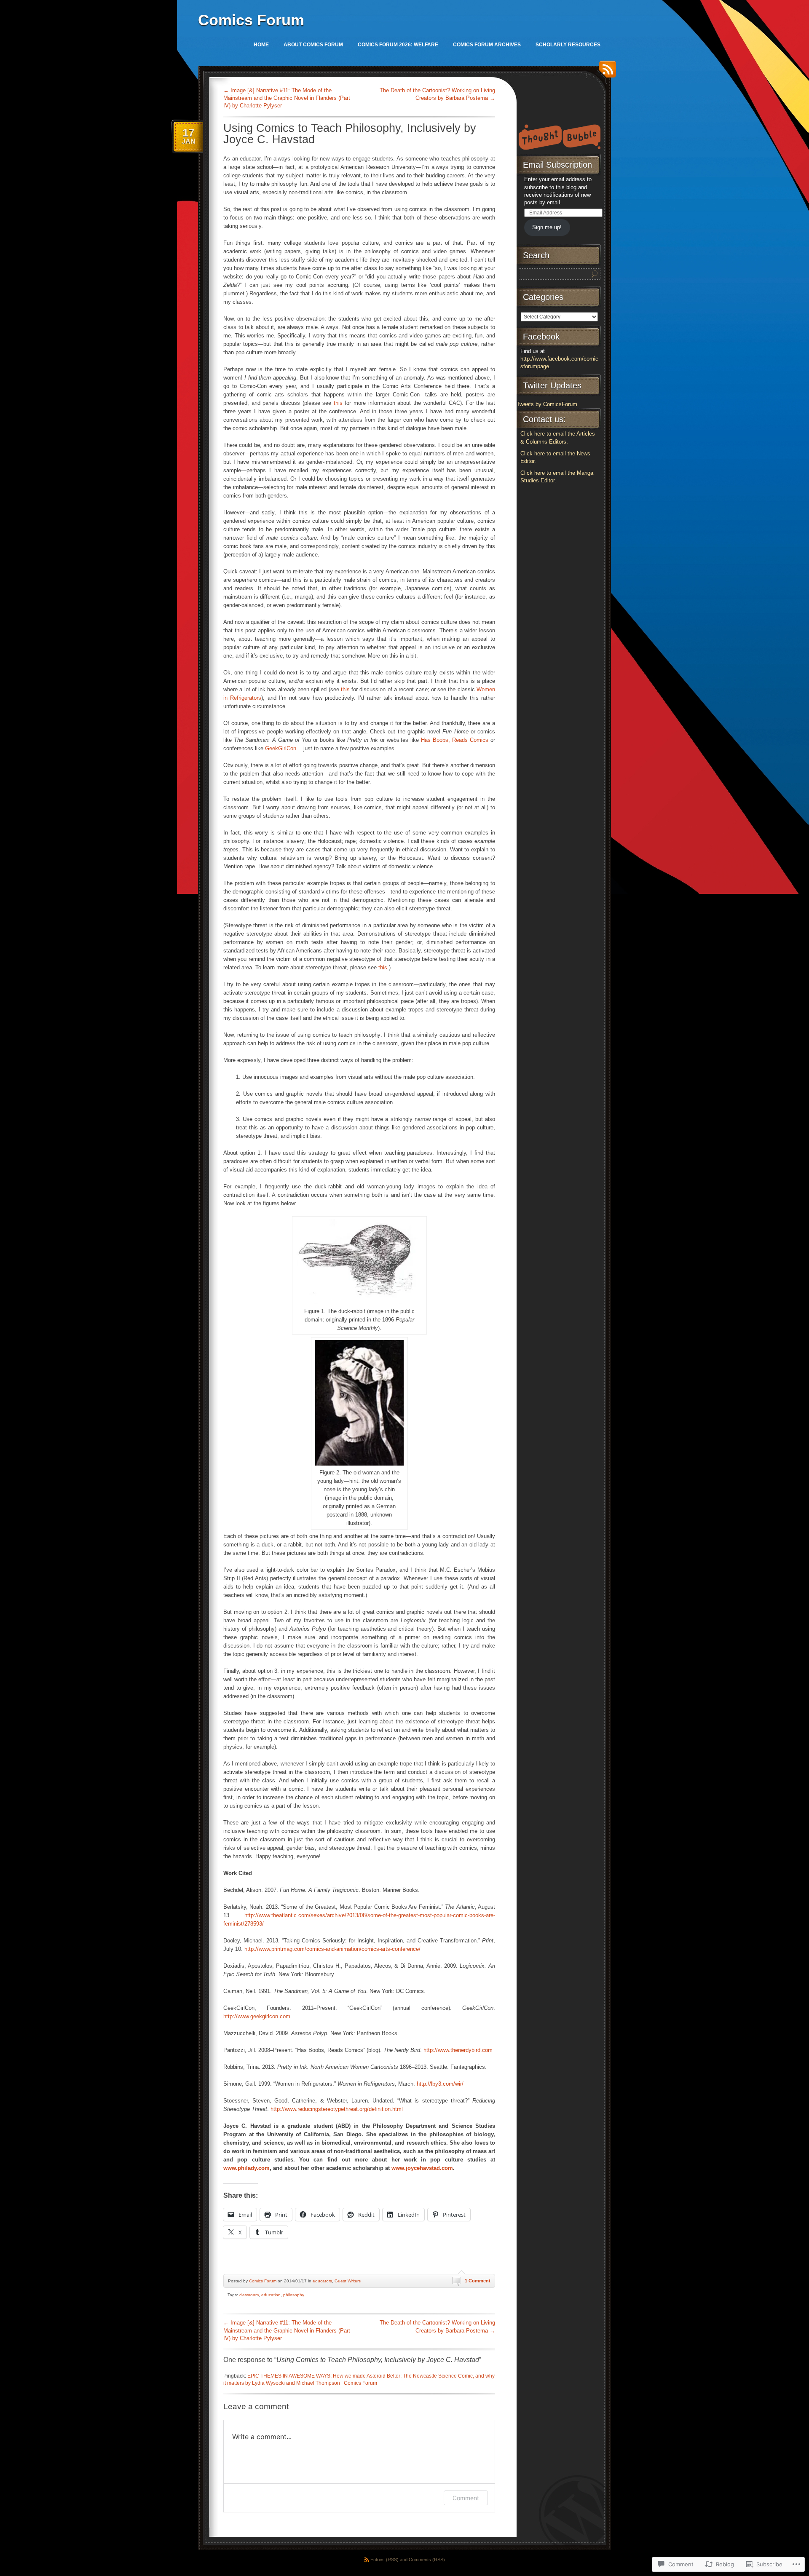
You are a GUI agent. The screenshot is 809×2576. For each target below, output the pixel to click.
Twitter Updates (552, 385)
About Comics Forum (313, 45)
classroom (249, 2295)
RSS (605, 72)
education (271, 2295)
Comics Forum (251, 20)
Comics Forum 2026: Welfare (398, 45)
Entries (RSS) (384, 2560)
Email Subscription (557, 165)
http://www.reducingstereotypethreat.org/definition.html (337, 2109)
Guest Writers (348, 2281)
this (338, 403)
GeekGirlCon (281, 748)
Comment (466, 2498)
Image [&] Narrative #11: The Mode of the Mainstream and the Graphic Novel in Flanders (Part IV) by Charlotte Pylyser (287, 98)
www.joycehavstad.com (422, 2168)
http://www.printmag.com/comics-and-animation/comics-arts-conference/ (332, 1949)
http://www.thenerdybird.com (458, 2050)
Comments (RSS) (427, 2560)
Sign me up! (547, 227)
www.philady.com (246, 2168)
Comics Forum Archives (487, 45)
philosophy (294, 2295)
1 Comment (478, 2281)
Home (261, 45)
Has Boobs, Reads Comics (455, 740)
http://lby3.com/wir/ (440, 2084)
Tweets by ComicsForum (547, 404)
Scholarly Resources (568, 45)
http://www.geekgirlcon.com (257, 2016)
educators (322, 2281)
